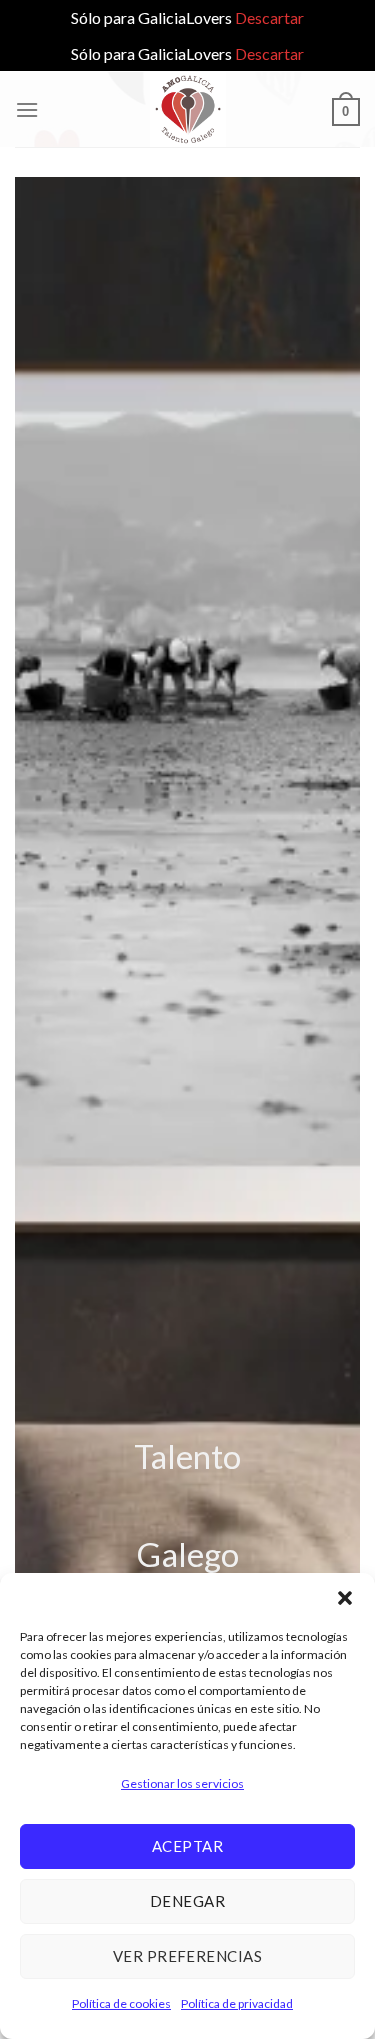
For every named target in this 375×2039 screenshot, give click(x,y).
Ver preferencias (187, 1956)
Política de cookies (121, 2003)
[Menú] (27, 109)
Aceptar (187, 1846)
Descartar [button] (269, 17)
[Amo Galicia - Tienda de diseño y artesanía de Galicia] (188, 109)
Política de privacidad (237, 2003)
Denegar (187, 1901)
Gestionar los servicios (182, 1783)
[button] (345, 1598)
